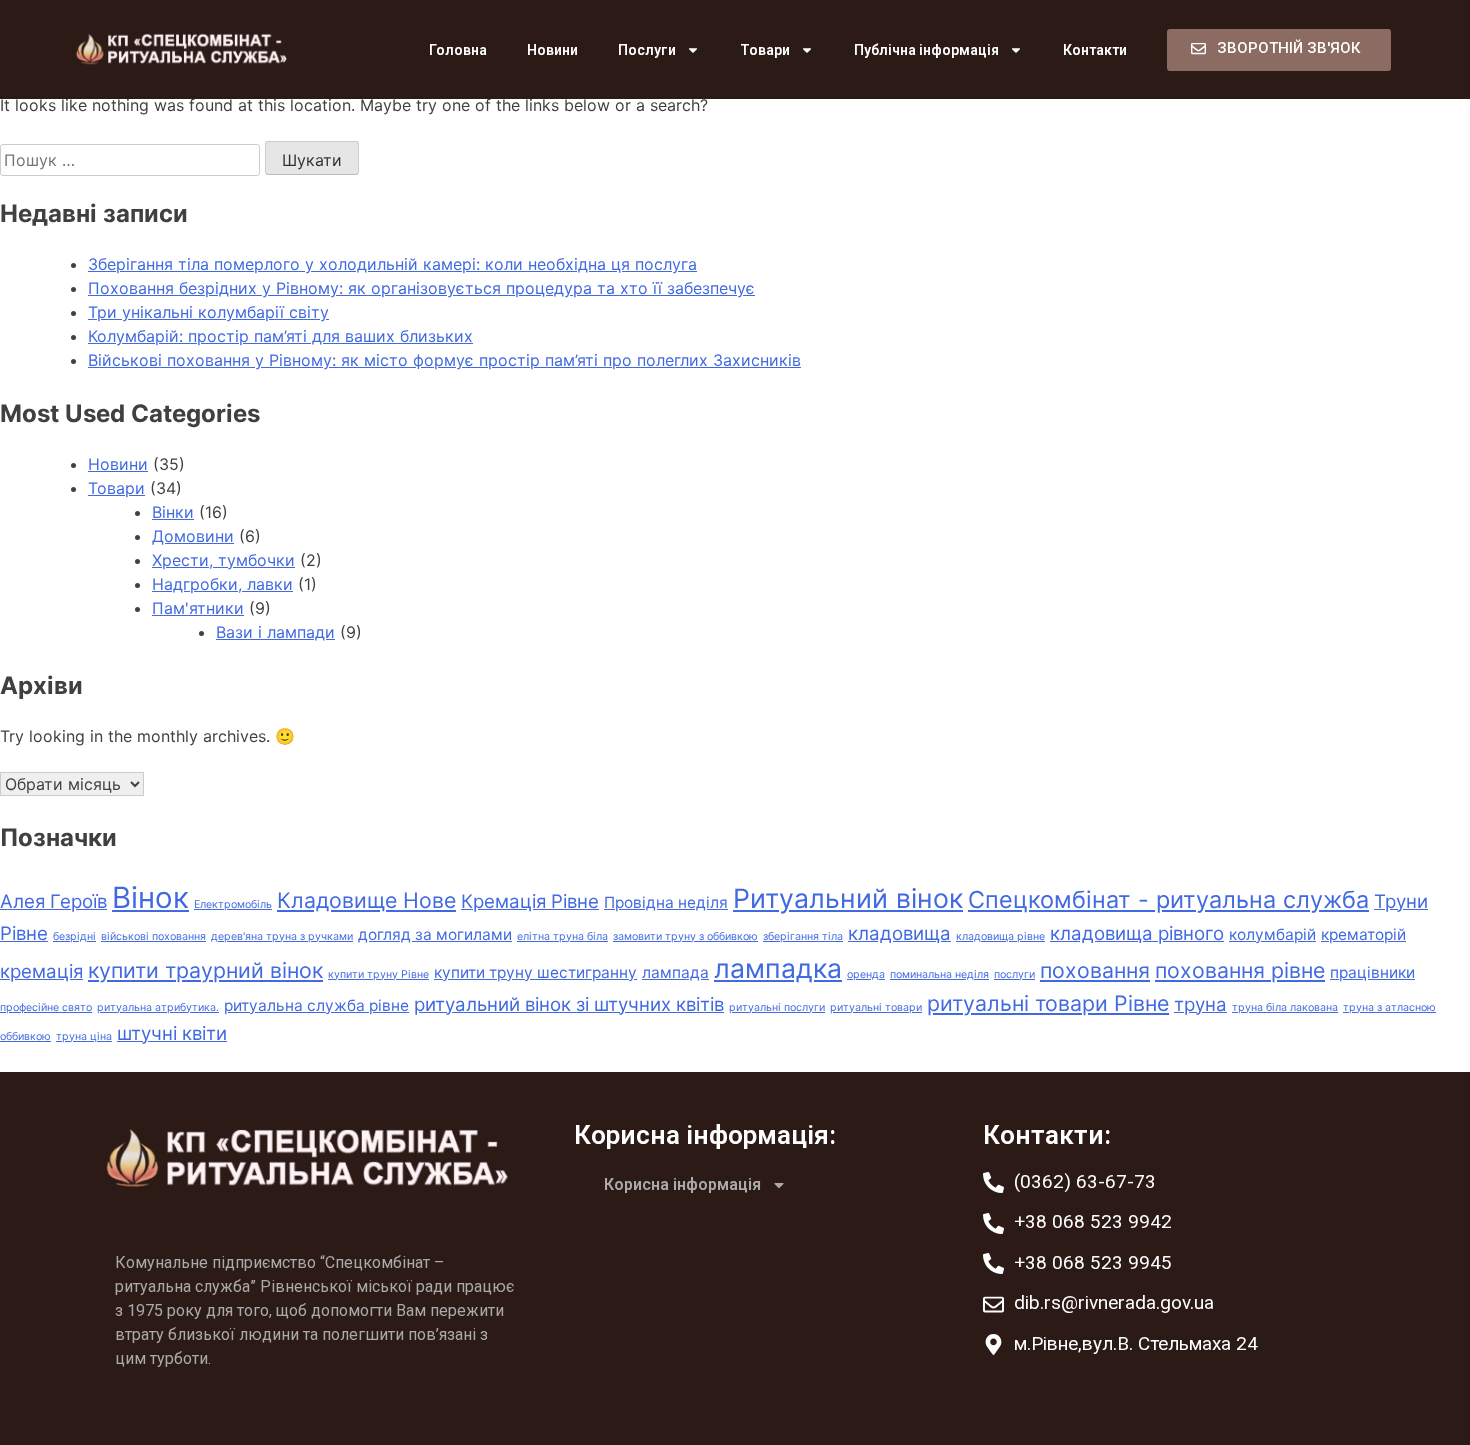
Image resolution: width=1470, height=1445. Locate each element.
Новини (552, 50)
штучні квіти (172, 1033)
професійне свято (46, 1007)
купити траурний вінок (205, 970)
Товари (765, 50)
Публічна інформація (926, 50)
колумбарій (1272, 934)
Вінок (150, 897)
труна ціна (84, 1036)
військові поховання (153, 936)
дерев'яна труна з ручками (282, 936)
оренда (866, 974)
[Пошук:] (132, 160)
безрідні (74, 936)
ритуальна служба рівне (316, 1005)
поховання (1095, 970)
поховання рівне (1240, 970)
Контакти (1095, 50)
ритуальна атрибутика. (158, 1007)
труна (1200, 1004)
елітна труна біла (562, 936)
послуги (1014, 974)
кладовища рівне (1000, 936)
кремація (41, 971)
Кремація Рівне (530, 901)
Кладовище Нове (366, 900)
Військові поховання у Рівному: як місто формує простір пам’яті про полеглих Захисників (444, 360)
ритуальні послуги (777, 1007)
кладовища (899, 933)
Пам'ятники (198, 608)
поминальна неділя (939, 974)
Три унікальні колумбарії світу (208, 312)
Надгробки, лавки (222, 584)
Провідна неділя (666, 902)
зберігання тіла (803, 936)
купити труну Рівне (378, 974)
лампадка (778, 968)
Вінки (173, 512)
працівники (1372, 972)
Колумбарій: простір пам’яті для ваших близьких (280, 336)
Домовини (193, 536)
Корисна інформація (682, 1184)
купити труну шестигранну (535, 972)
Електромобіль (233, 904)
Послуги (647, 50)
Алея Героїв (53, 901)
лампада (675, 972)
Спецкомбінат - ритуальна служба (1168, 899)
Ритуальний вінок (848, 898)
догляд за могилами (435, 934)
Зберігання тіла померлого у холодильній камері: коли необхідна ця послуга (392, 264)
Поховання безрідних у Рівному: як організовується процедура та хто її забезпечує (421, 288)
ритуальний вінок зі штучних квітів (569, 1004)
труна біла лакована (1285, 1007)
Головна (458, 50)
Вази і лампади (275, 632)
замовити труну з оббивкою (685, 936)
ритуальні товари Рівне (1048, 1003)
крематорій (1363, 934)
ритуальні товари (876, 1007)
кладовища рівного (1137, 933)
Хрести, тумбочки (223, 560)
